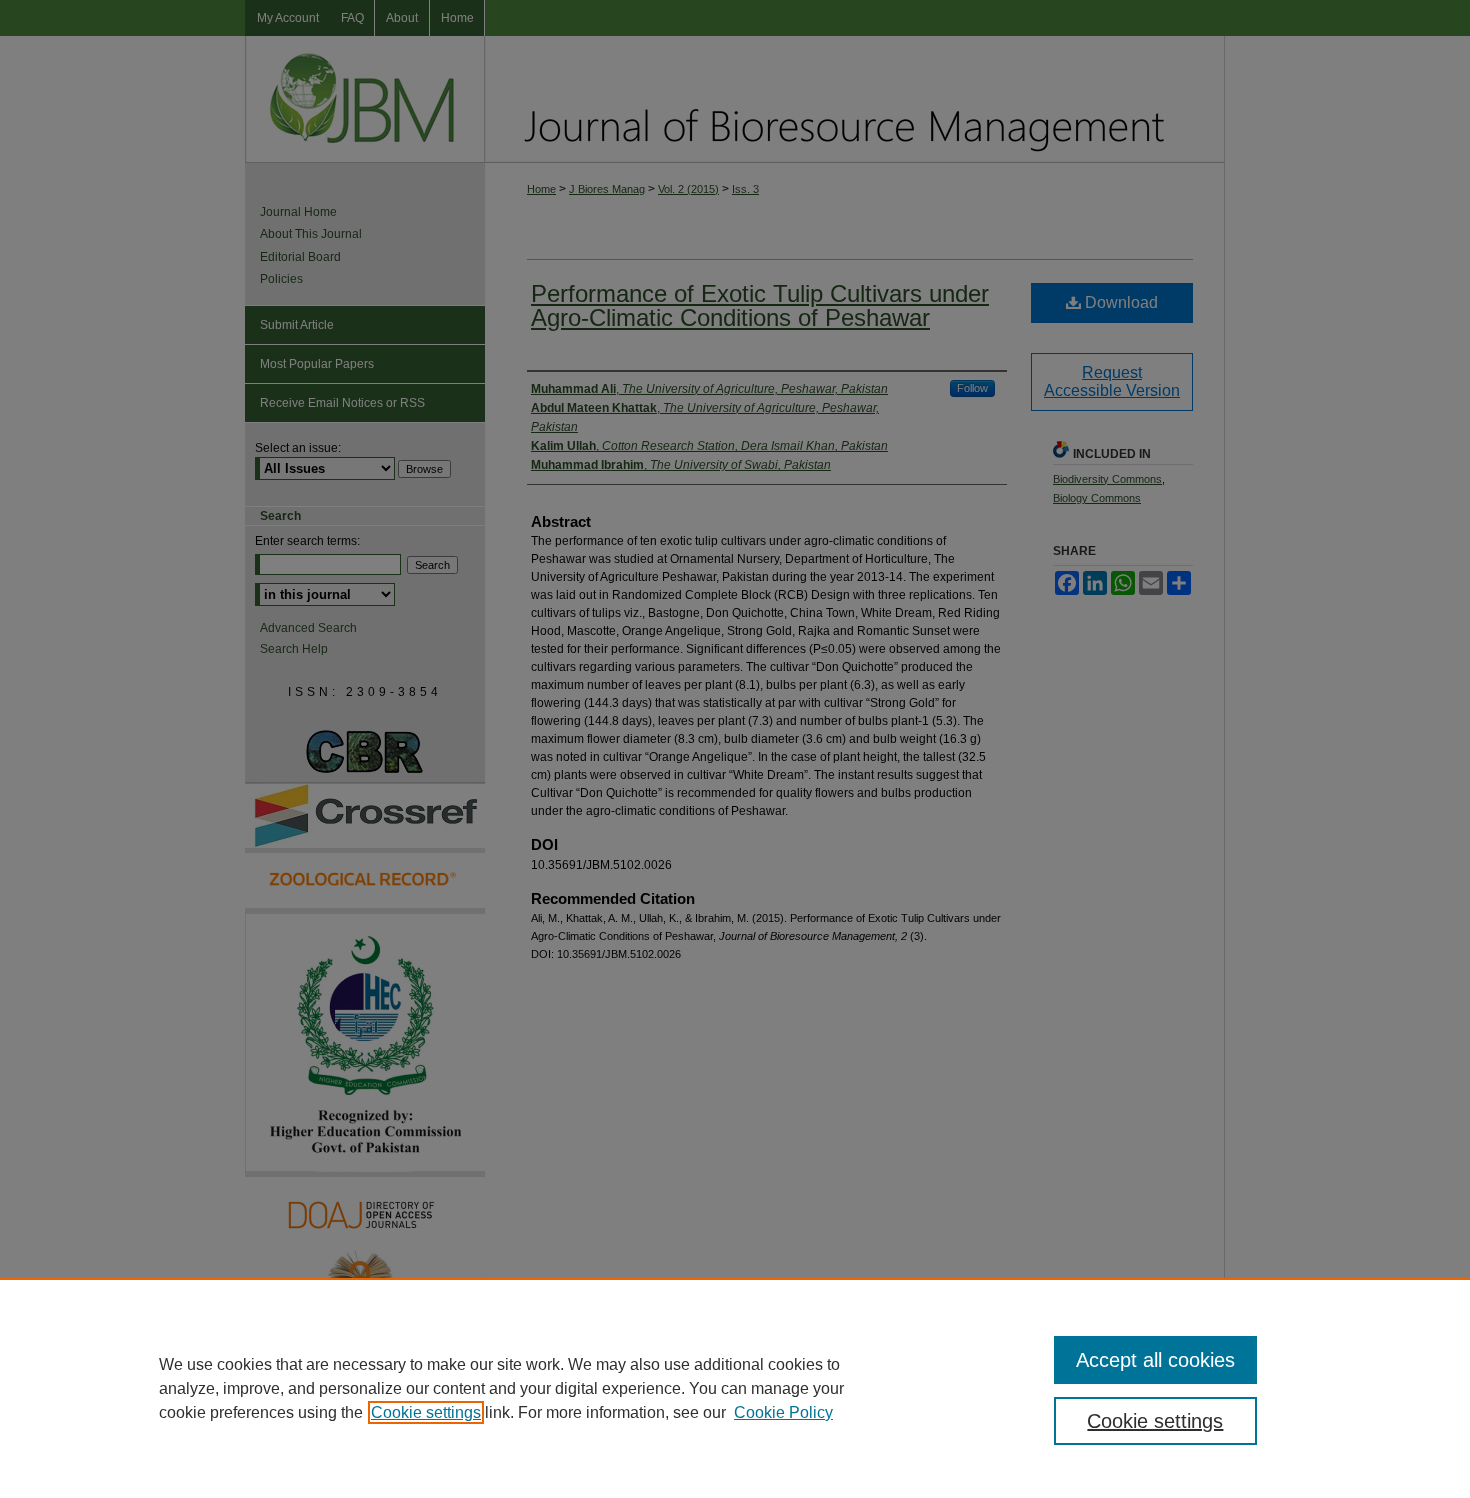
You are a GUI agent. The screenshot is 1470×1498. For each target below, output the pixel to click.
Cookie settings (426, 1412)
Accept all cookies (1155, 1360)
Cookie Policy (783, 1412)
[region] (735, 1388)
